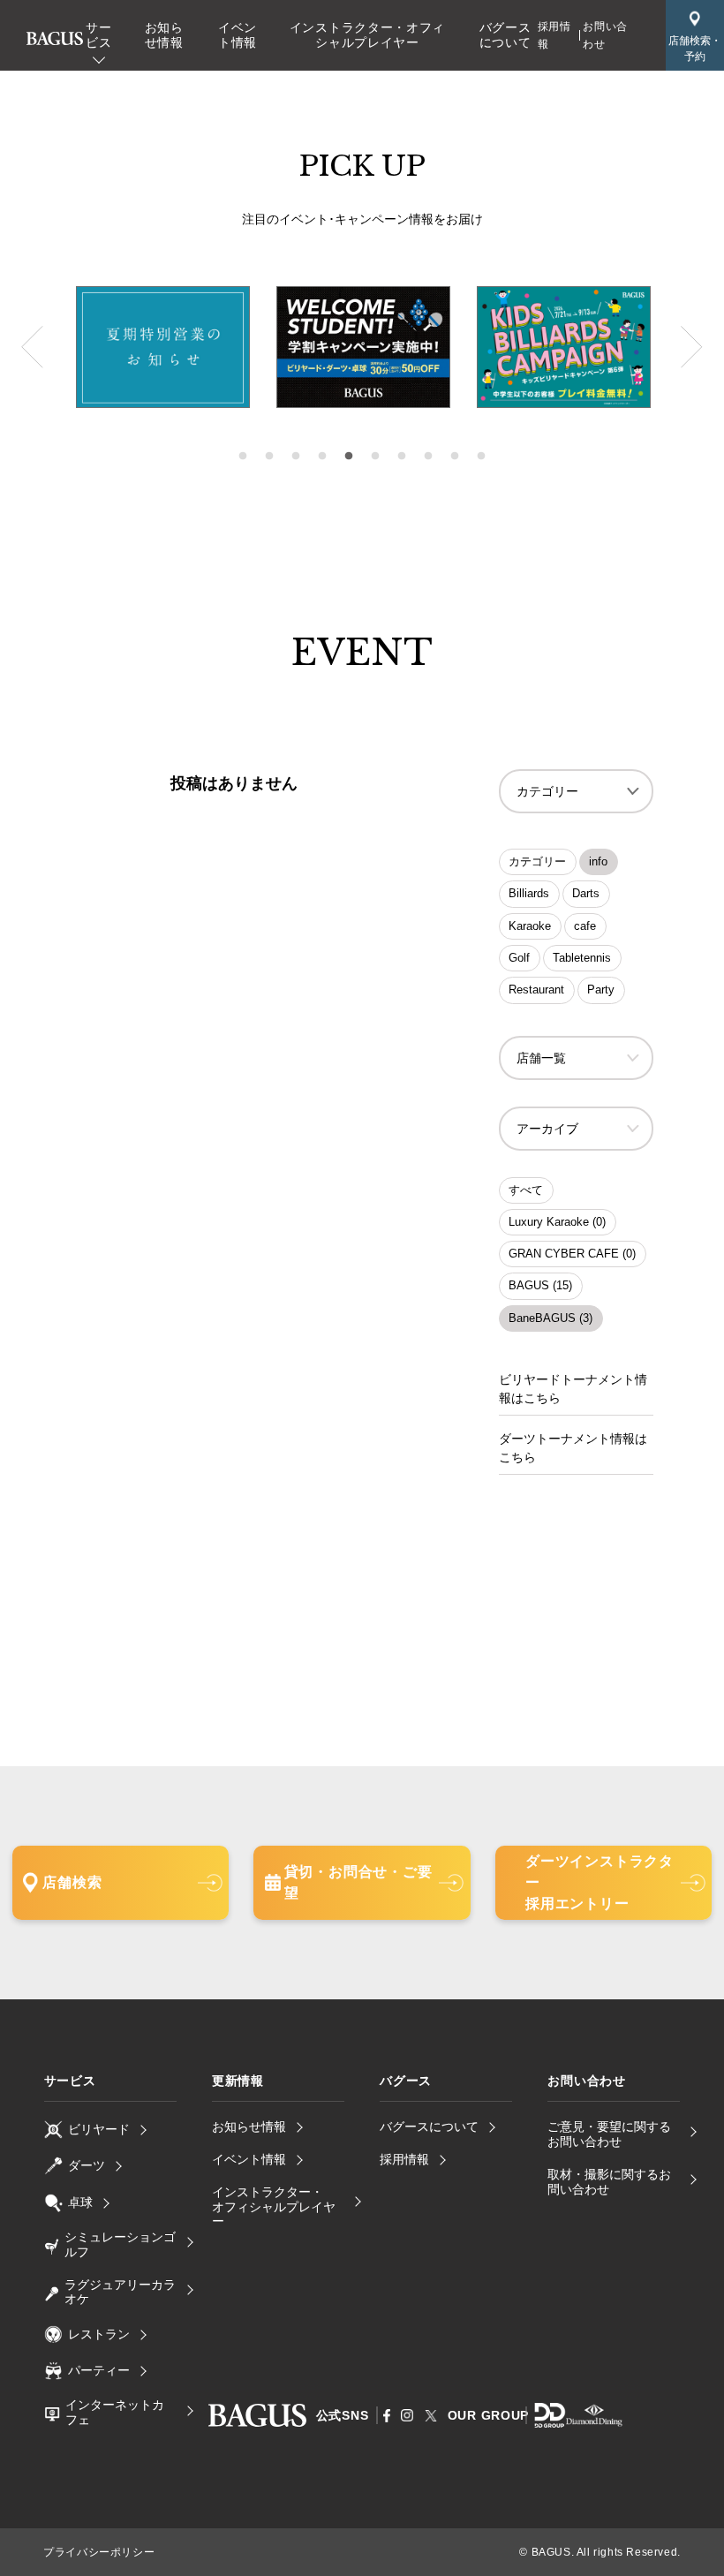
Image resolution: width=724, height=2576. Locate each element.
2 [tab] (269, 457)
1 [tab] (243, 457)
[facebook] (387, 2416)
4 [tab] (322, 457)
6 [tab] (375, 457)
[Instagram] (407, 2415)
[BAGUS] (55, 34)
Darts (586, 893)
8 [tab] (428, 457)
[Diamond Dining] (594, 2421)
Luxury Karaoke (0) (557, 1222)
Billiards (529, 893)
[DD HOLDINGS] (550, 2421)
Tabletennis (582, 958)
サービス (98, 35)
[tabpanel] (363, 347)
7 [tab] (402, 457)
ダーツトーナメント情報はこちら (573, 1448)
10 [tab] (481, 457)
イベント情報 (238, 35)
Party (601, 990)
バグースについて (505, 35)
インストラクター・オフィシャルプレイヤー (367, 35)
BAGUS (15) (540, 1285)
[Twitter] (431, 2415)
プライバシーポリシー (99, 2552)
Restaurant (536, 990)
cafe (585, 926)
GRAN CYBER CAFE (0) (572, 1254)
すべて (526, 1190)
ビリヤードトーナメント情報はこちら (573, 1389)
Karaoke (530, 926)
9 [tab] (455, 457)
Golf (519, 958)
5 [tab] (349, 457)
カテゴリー (537, 861)
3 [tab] (296, 457)
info (598, 861)
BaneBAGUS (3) (551, 1318)
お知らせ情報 (164, 35)
